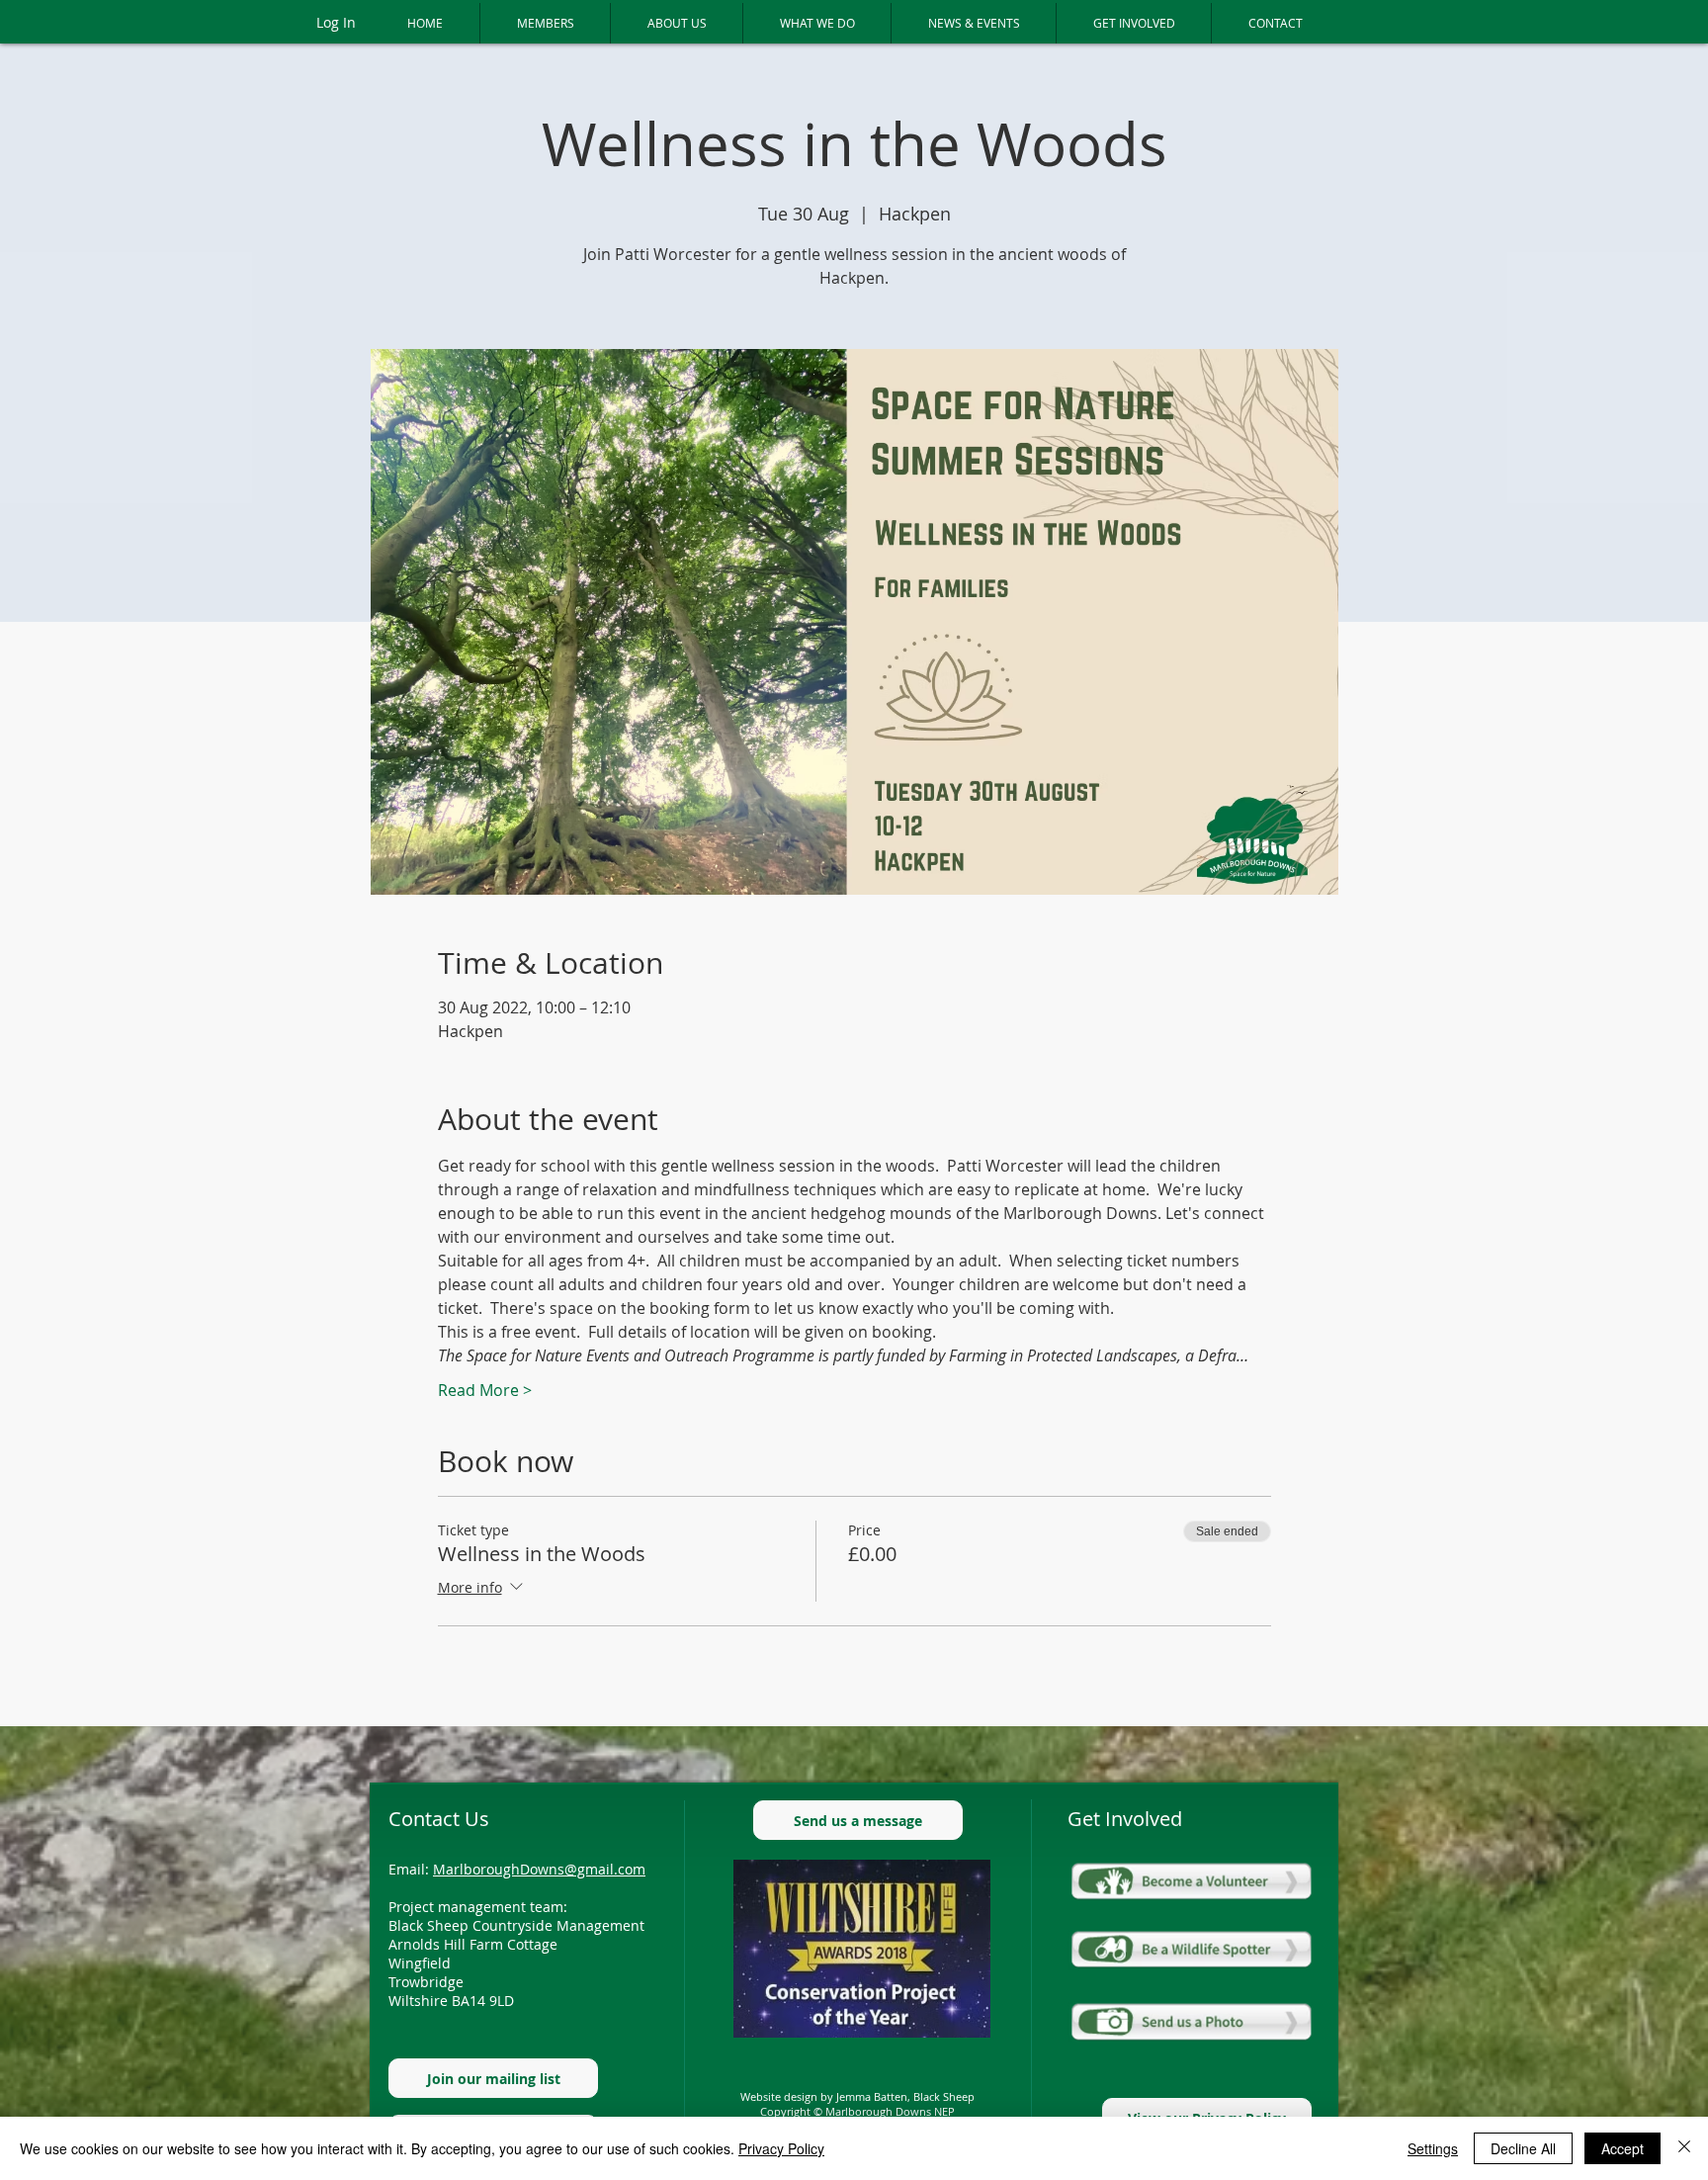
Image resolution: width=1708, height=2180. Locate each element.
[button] (545, 23)
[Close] (1684, 2148)
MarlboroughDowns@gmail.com (539, 1869)
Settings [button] (1433, 2148)
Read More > (485, 1390)
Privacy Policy (781, 2148)
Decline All (1523, 2148)
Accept (1623, 2148)
